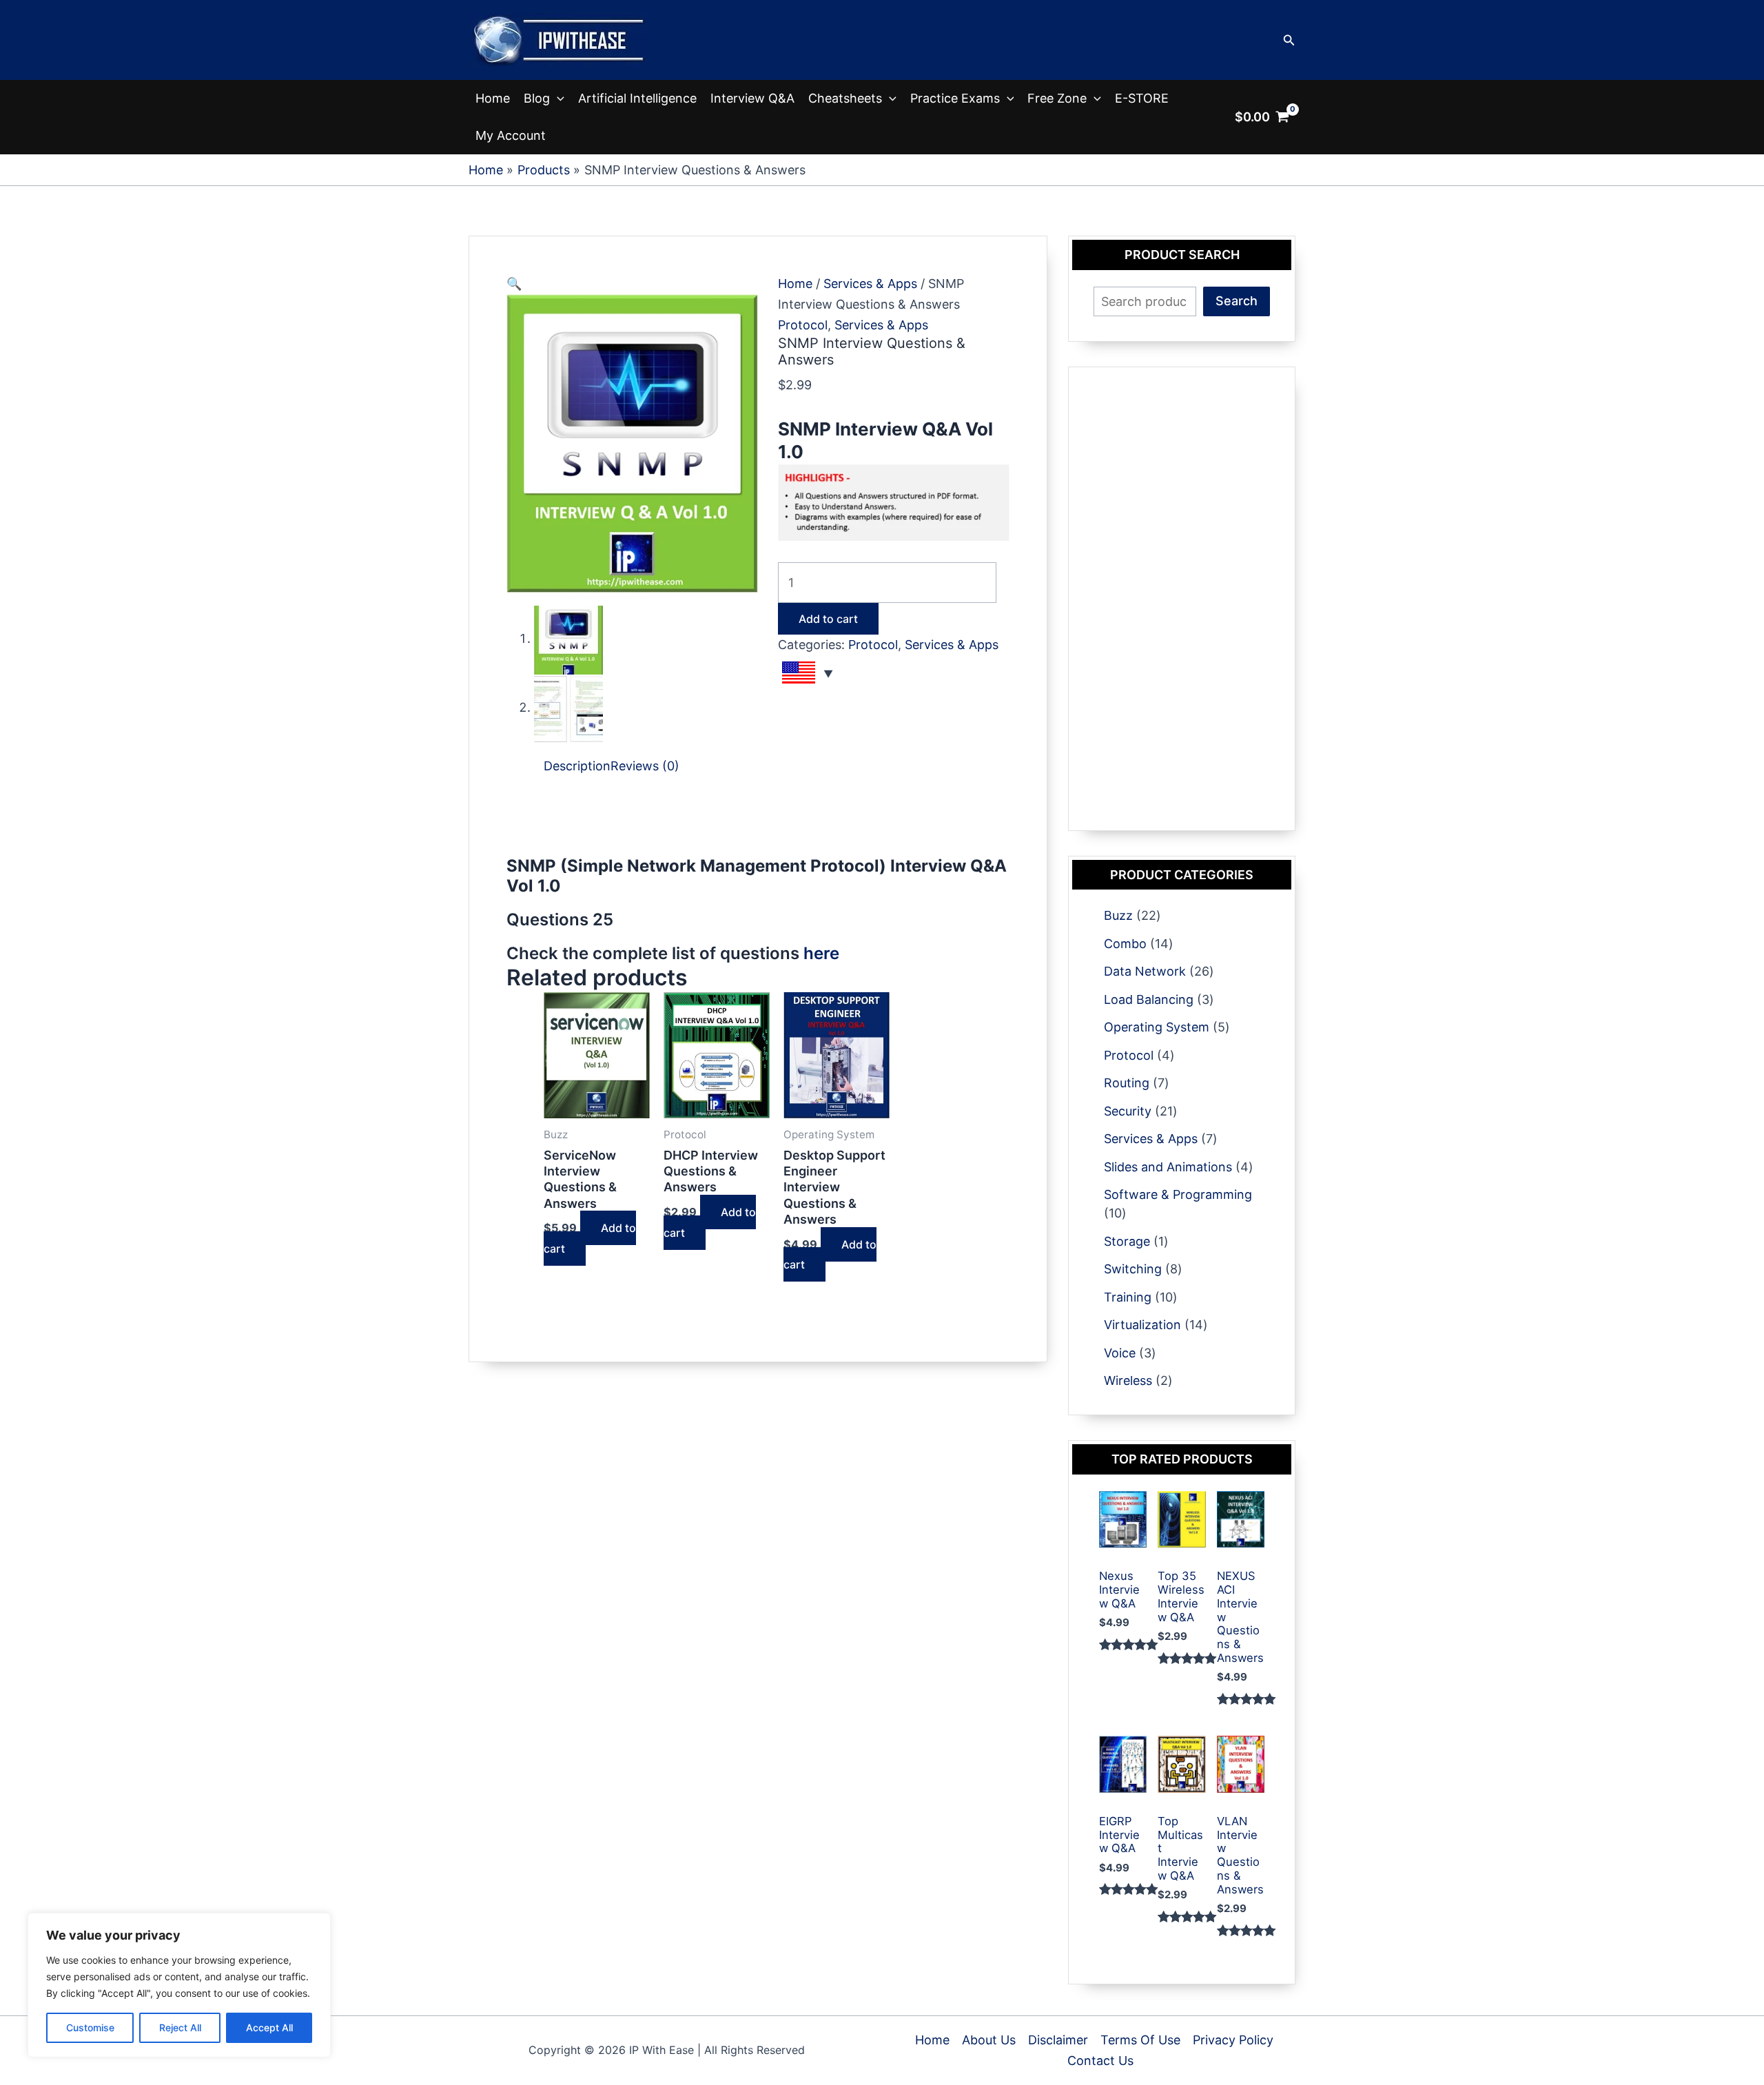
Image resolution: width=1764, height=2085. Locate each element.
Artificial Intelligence (637, 98)
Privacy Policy (1233, 2040)
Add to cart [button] (590, 1238)
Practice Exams (955, 98)
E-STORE (1142, 98)
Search (1237, 301)
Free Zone (1057, 98)
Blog (537, 98)
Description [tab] (577, 766)
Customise (90, 2027)
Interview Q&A (752, 98)
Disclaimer (1058, 2040)
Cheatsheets (845, 98)
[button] (1289, 40)
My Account (511, 135)
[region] (179, 1985)
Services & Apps (870, 284)
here (821, 953)
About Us (989, 2040)
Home (493, 98)
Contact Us (1100, 2061)
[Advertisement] (757, 825)
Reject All (180, 2027)
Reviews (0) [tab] (645, 766)
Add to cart (828, 619)
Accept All (269, 2027)
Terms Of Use (1140, 2040)
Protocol (803, 325)
